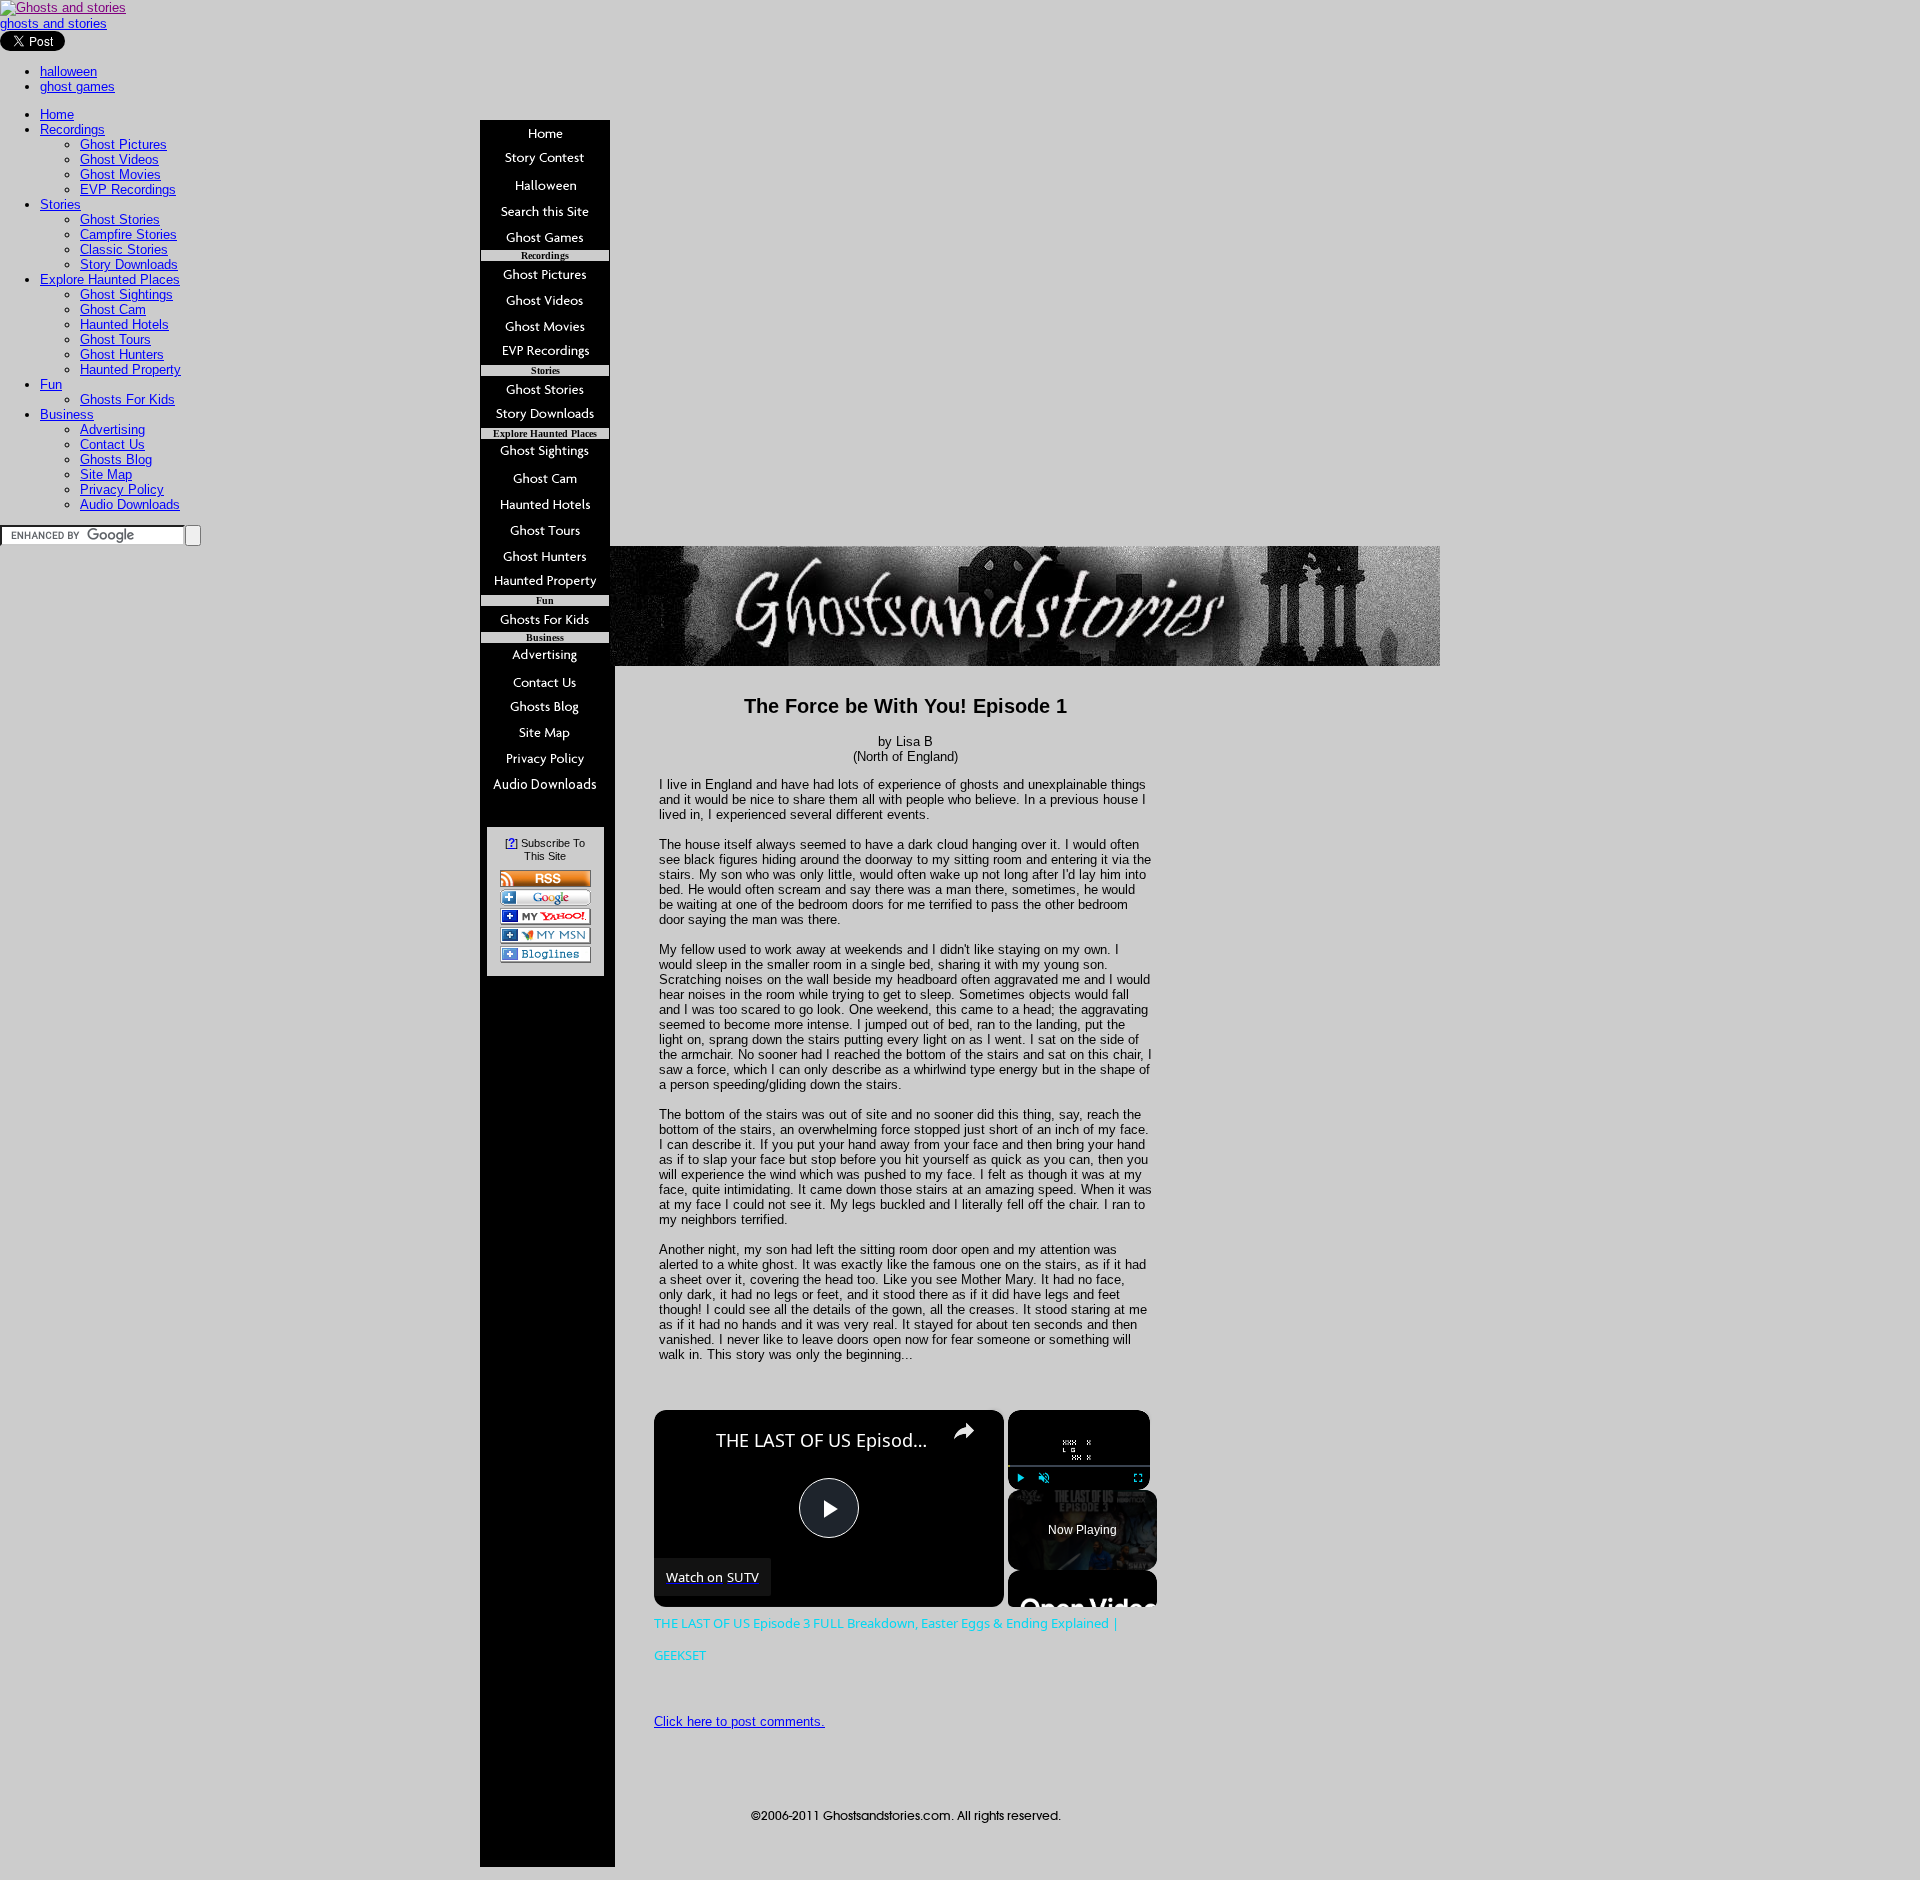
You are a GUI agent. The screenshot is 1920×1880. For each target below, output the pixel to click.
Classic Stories (124, 249)
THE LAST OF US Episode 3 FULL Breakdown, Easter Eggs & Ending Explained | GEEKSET (826, 1440)
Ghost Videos (119, 159)
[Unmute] (1044, 1478)
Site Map (106, 474)
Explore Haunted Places (110, 279)
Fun (51, 384)
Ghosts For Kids (127, 399)
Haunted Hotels (124, 324)
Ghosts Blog (116, 459)
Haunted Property (130, 369)
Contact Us (112, 444)
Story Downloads (129, 264)
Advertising (112, 429)
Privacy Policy (122, 489)
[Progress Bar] (1079, 1466)
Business (67, 414)
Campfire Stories (128, 234)
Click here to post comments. (739, 1721)
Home (57, 114)
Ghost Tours (115, 339)
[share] (964, 1431)
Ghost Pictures (123, 144)
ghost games (77, 86)
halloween (68, 71)
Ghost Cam (113, 309)
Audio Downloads (130, 504)
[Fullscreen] (1138, 1478)
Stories (60, 204)
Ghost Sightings (126, 294)
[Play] (1020, 1478)
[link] (686, 1442)
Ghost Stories (120, 219)
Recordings (72, 129)
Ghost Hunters (122, 354)
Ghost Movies (120, 174)
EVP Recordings (128, 189)
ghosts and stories (53, 23)
